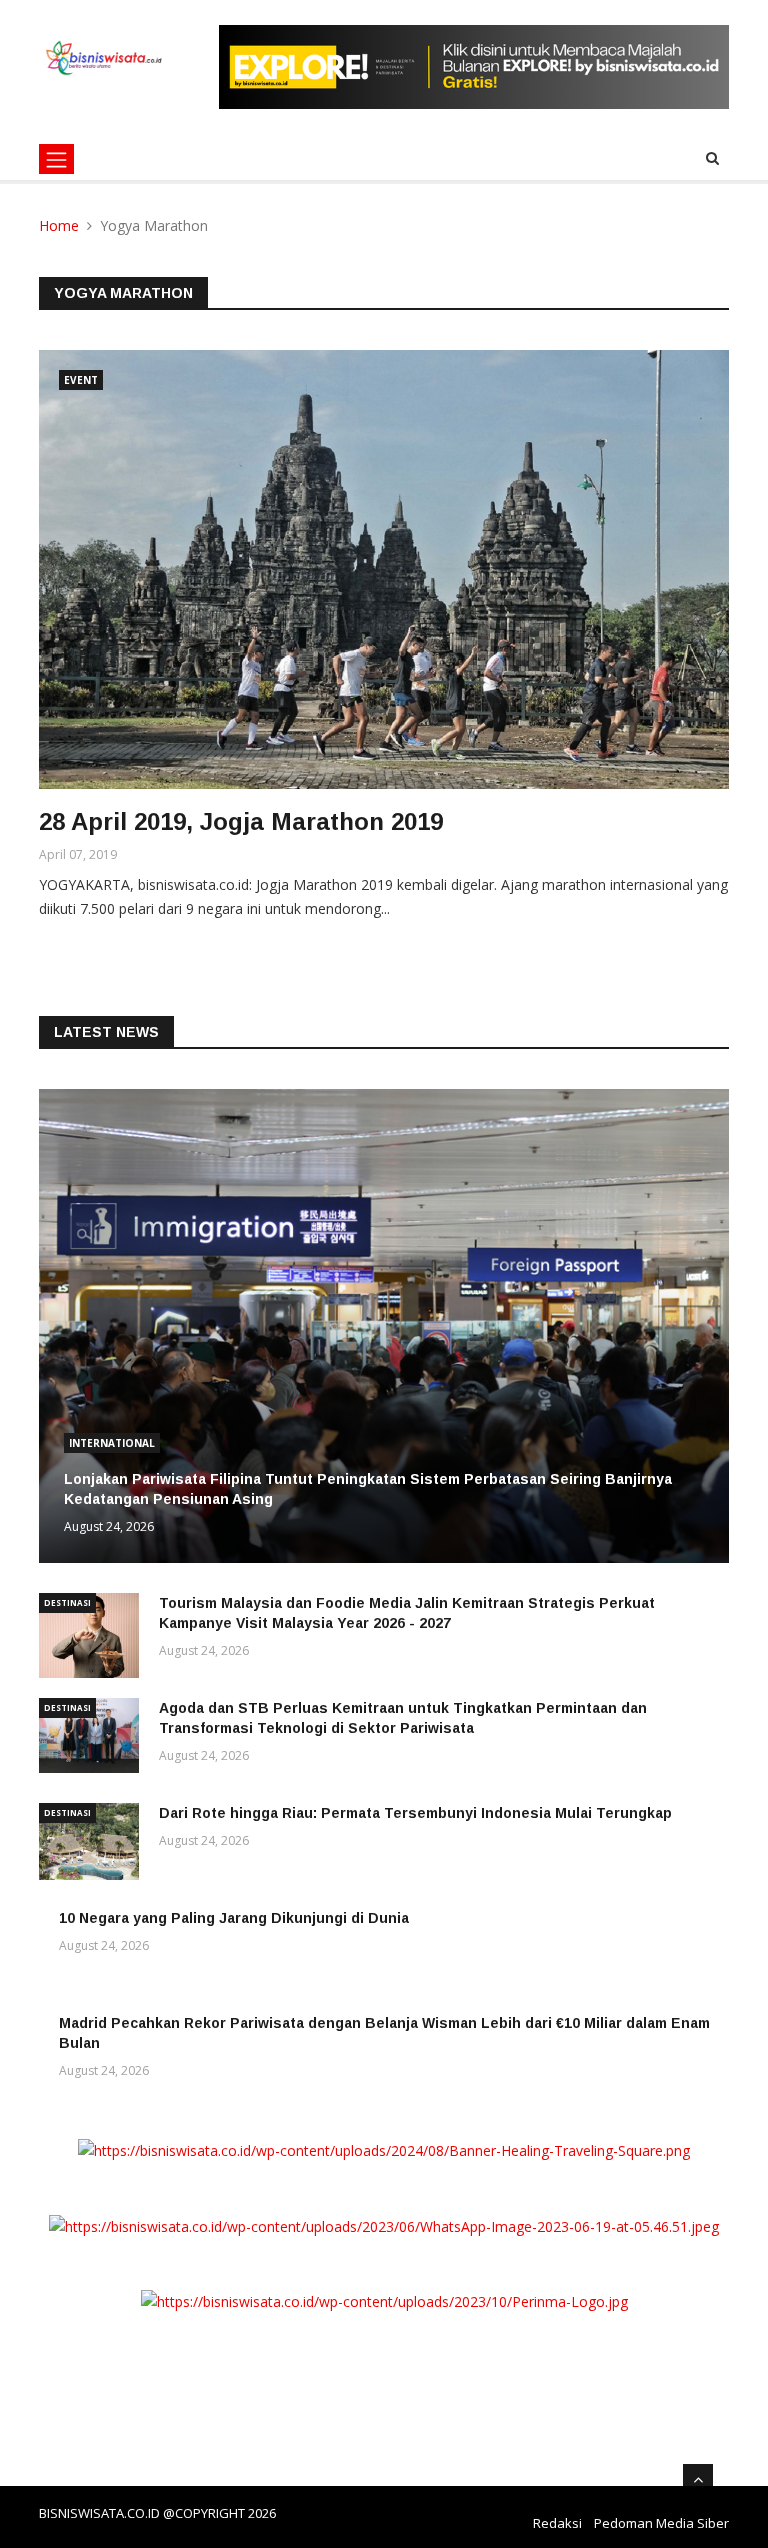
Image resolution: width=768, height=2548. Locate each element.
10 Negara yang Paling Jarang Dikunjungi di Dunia (234, 1918)
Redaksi (557, 2523)
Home (59, 225)
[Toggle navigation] (56, 159)
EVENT (81, 380)
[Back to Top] (698, 2479)
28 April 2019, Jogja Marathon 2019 (241, 821)
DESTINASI (67, 1602)
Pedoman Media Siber (661, 2523)
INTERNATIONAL (112, 1443)
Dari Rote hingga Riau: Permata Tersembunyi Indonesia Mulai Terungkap (415, 1813)
